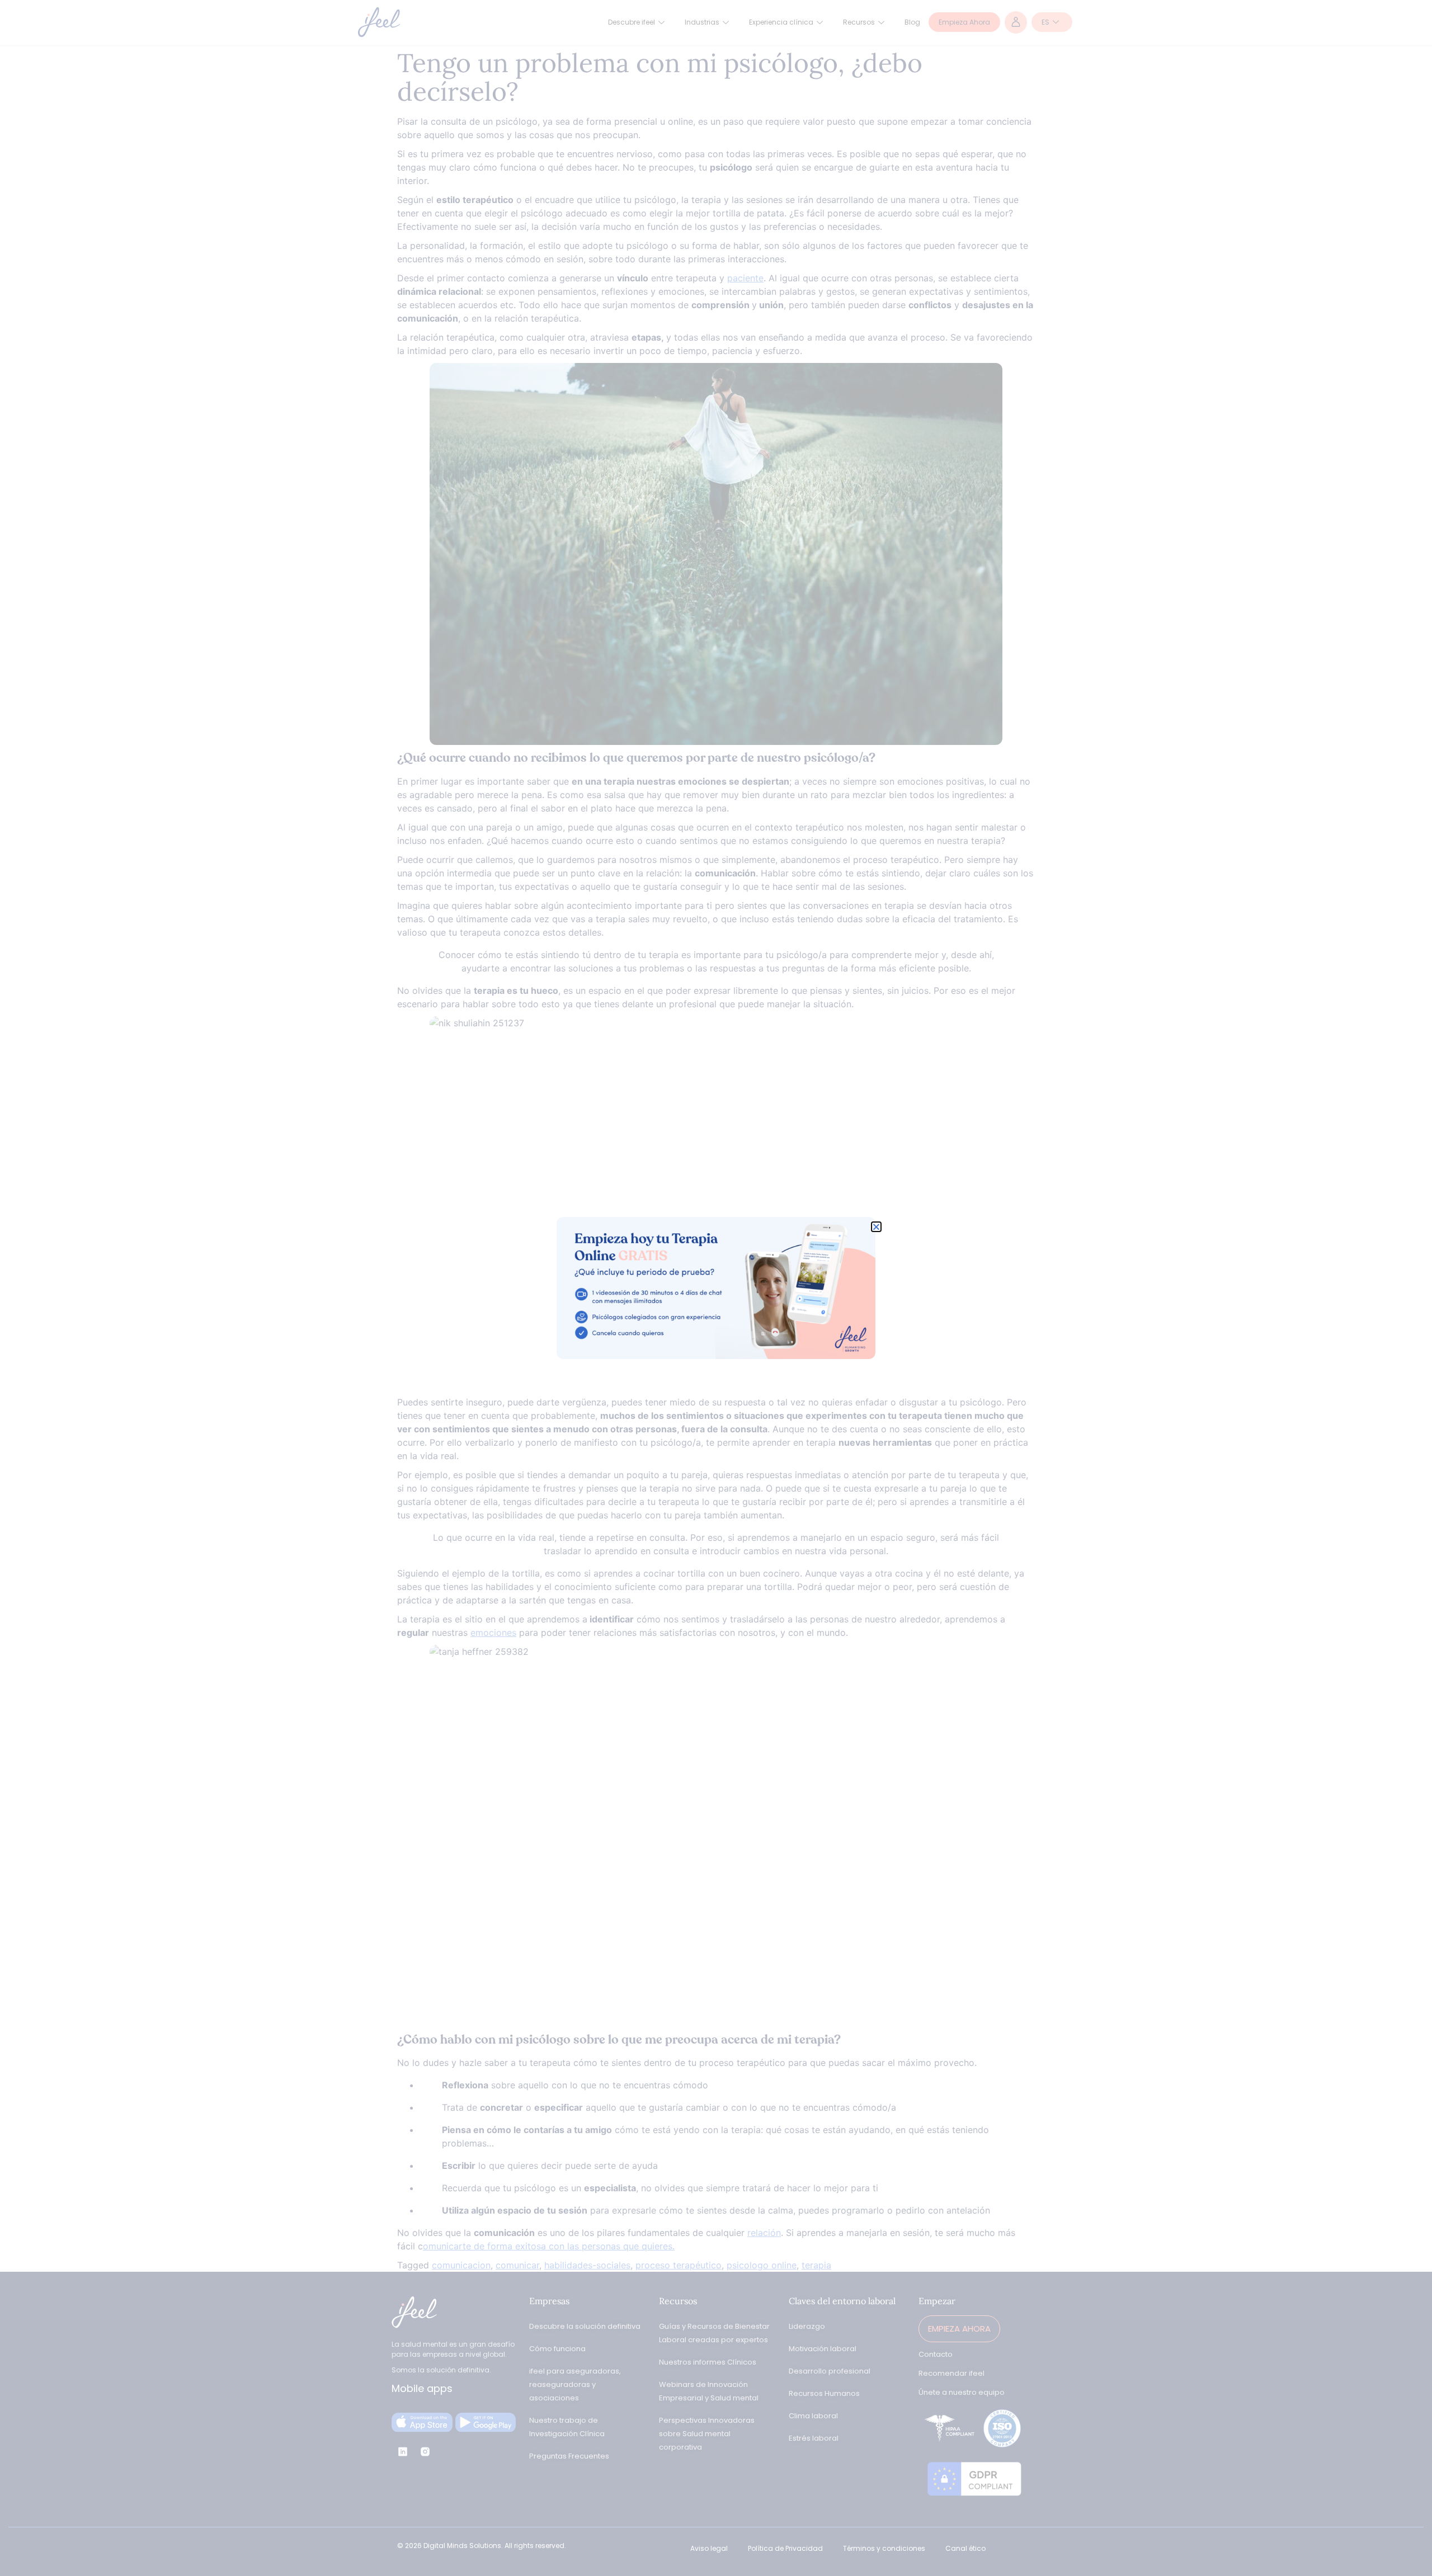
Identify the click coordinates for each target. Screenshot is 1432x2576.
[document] (716, 1288)
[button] (876, 1227)
